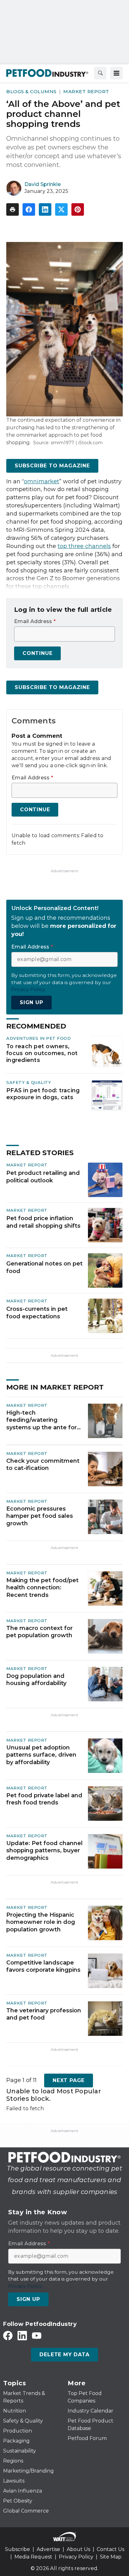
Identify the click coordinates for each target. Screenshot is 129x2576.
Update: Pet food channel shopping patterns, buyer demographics (44, 1851)
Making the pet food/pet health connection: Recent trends (42, 1588)
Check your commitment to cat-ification (43, 1464)
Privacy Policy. (28, 989)
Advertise (48, 2549)
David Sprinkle (43, 184)
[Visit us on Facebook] (8, 2335)
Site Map (111, 2557)
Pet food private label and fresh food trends (44, 1799)
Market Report (86, 91)
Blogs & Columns (31, 91)
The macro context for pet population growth (39, 1632)
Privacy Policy (76, 2557)
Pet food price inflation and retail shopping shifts (43, 1222)
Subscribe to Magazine (52, 466)
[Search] (100, 73)
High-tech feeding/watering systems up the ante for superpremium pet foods (43, 1420)
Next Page (69, 2080)
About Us (78, 2549)
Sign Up (31, 1002)
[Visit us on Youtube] (37, 2335)
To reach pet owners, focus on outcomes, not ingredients (42, 1053)
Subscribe (18, 2549)
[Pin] (78, 209)
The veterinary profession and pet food (44, 2014)
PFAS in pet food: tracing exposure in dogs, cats (43, 1094)
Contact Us (111, 2549)
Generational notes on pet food (44, 1267)
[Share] (29, 209)
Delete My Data (64, 2355)
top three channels (84, 546)
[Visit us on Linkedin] (22, 2335)
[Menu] (116, 73)
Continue (37, 653)
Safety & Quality (29, 1082)
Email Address (35, 621)
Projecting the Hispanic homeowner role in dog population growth (41, 1922)
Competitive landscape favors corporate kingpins (43, 1966)
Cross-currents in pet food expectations (37, 1313)
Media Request (33, 2557)
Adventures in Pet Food (39, 1038)
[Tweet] (61, 209)
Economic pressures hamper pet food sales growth (40, 1516)
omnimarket (41, 481)
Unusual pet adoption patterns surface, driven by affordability (41, 1755)
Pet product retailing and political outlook (43, 1177)
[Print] (13, 209)
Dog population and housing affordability (36, 1680)
